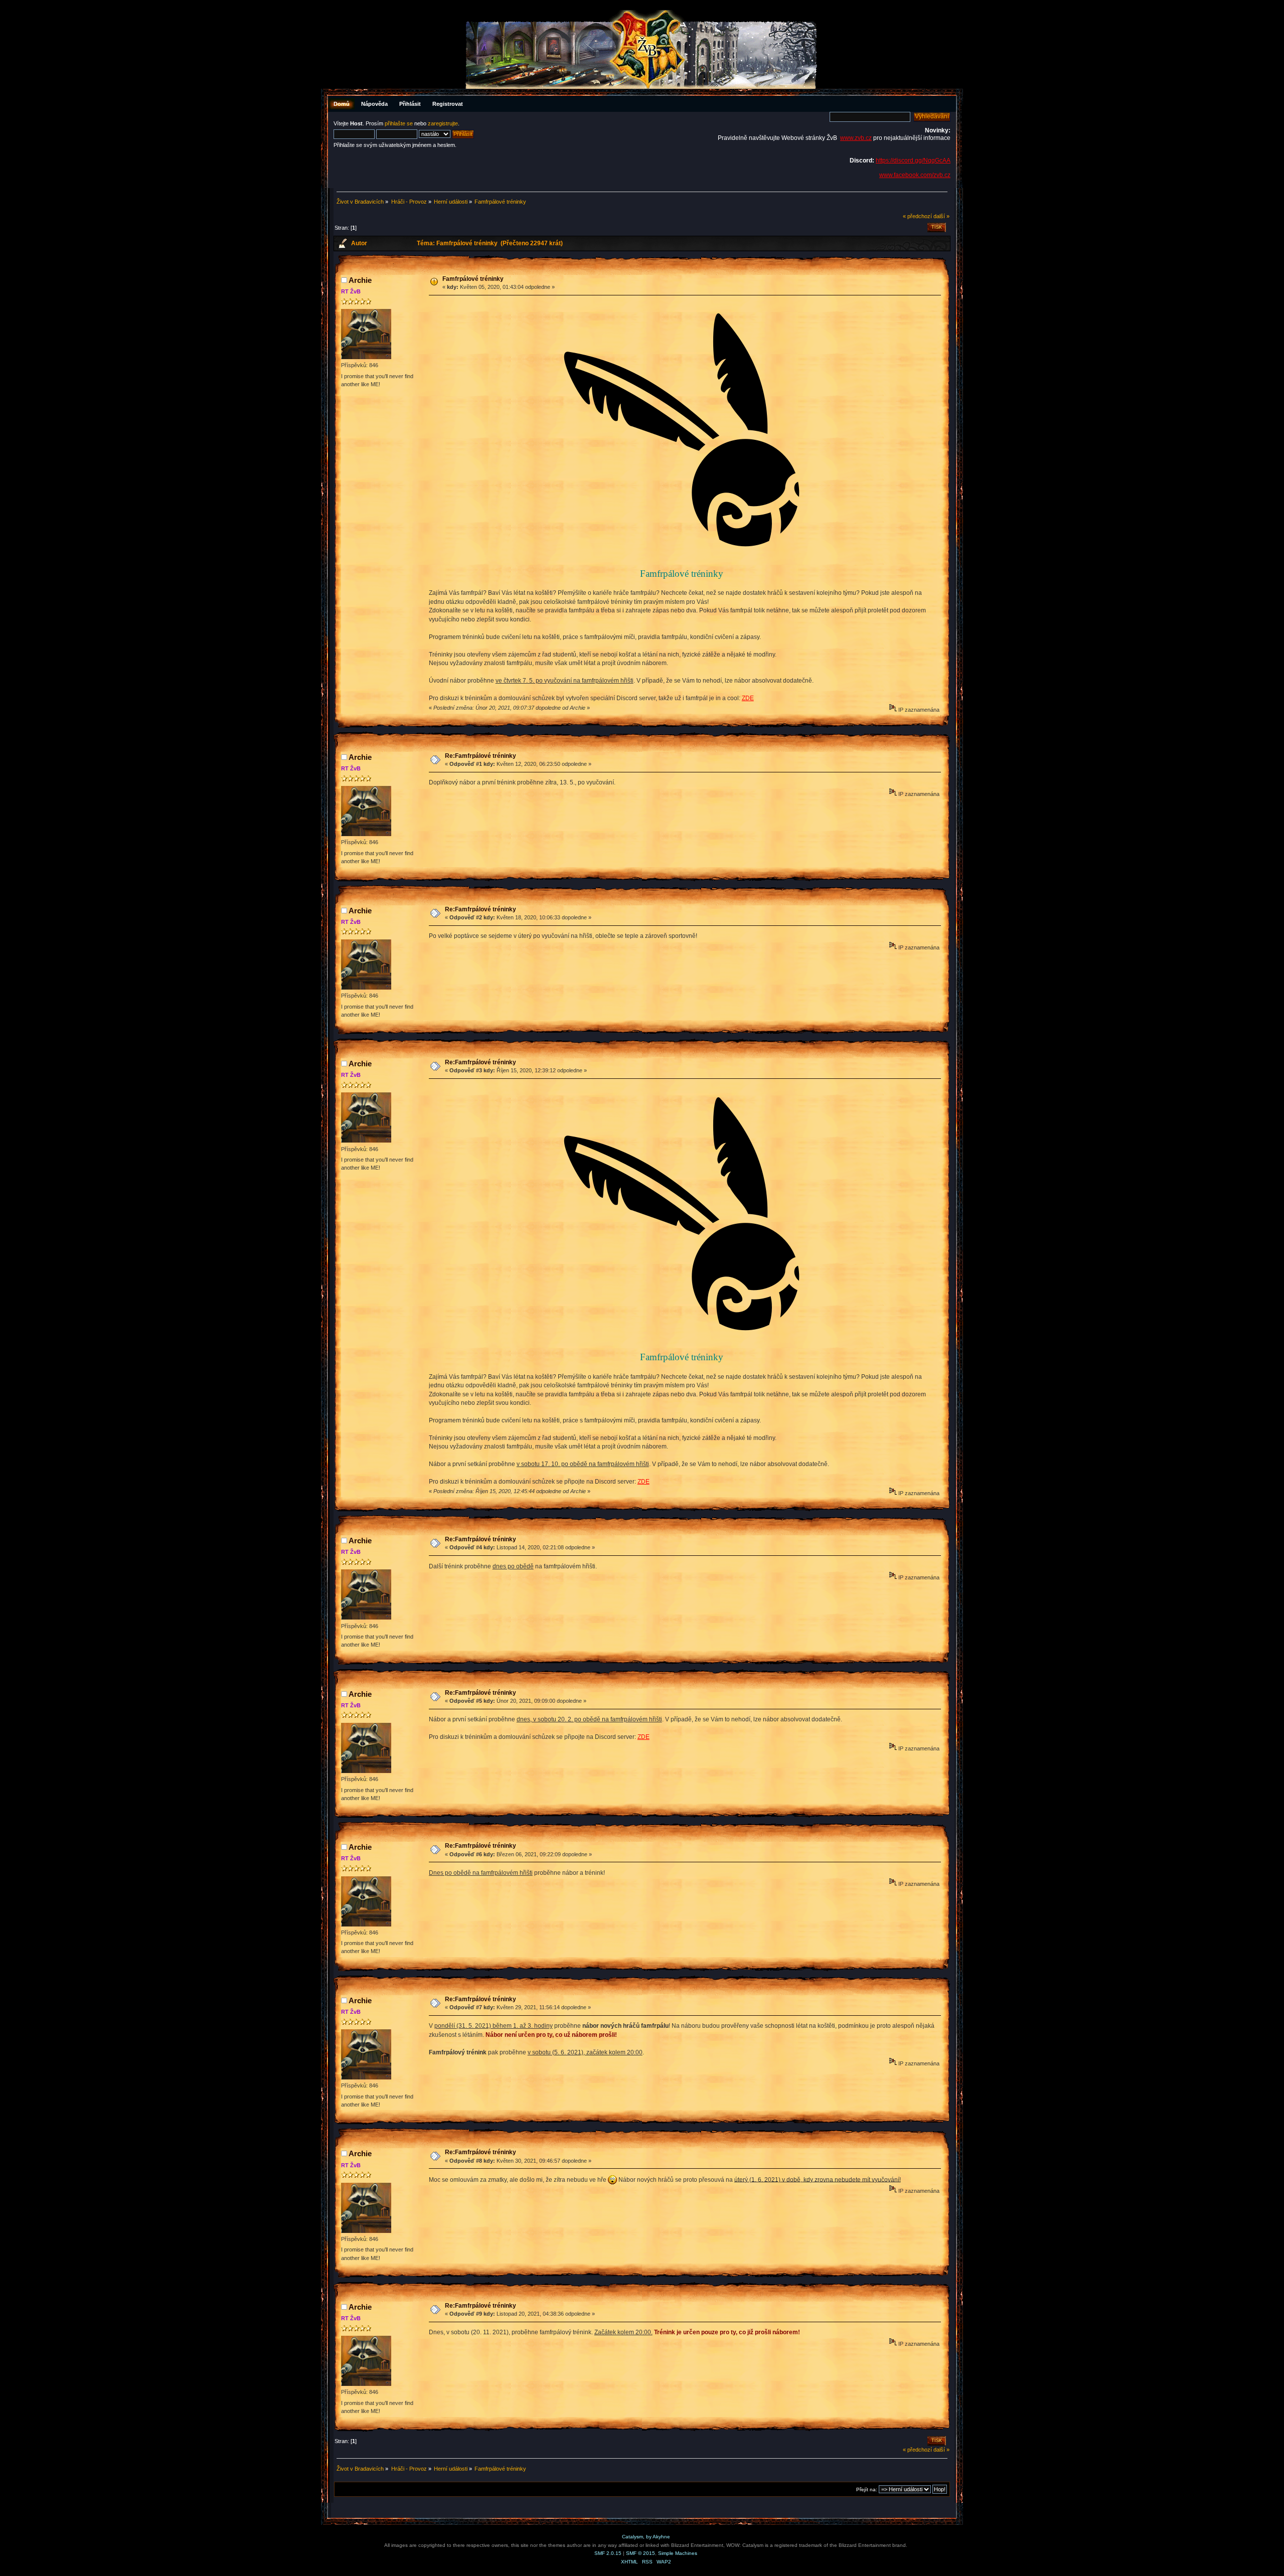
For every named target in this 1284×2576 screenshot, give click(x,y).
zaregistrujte (443, 123)
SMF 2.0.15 (608, 2553)
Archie (360, 280)
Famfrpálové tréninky (473, 279)
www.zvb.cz (856, 138)
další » (941, 216)
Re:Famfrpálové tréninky (480, 756)
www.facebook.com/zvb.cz (915, 175)
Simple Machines (678, 2553)
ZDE (748, 698)
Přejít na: (867, 2489)
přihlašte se (399, 123)
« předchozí (917, 216)
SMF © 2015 (640, 2553)
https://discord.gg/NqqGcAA (913, 160)
